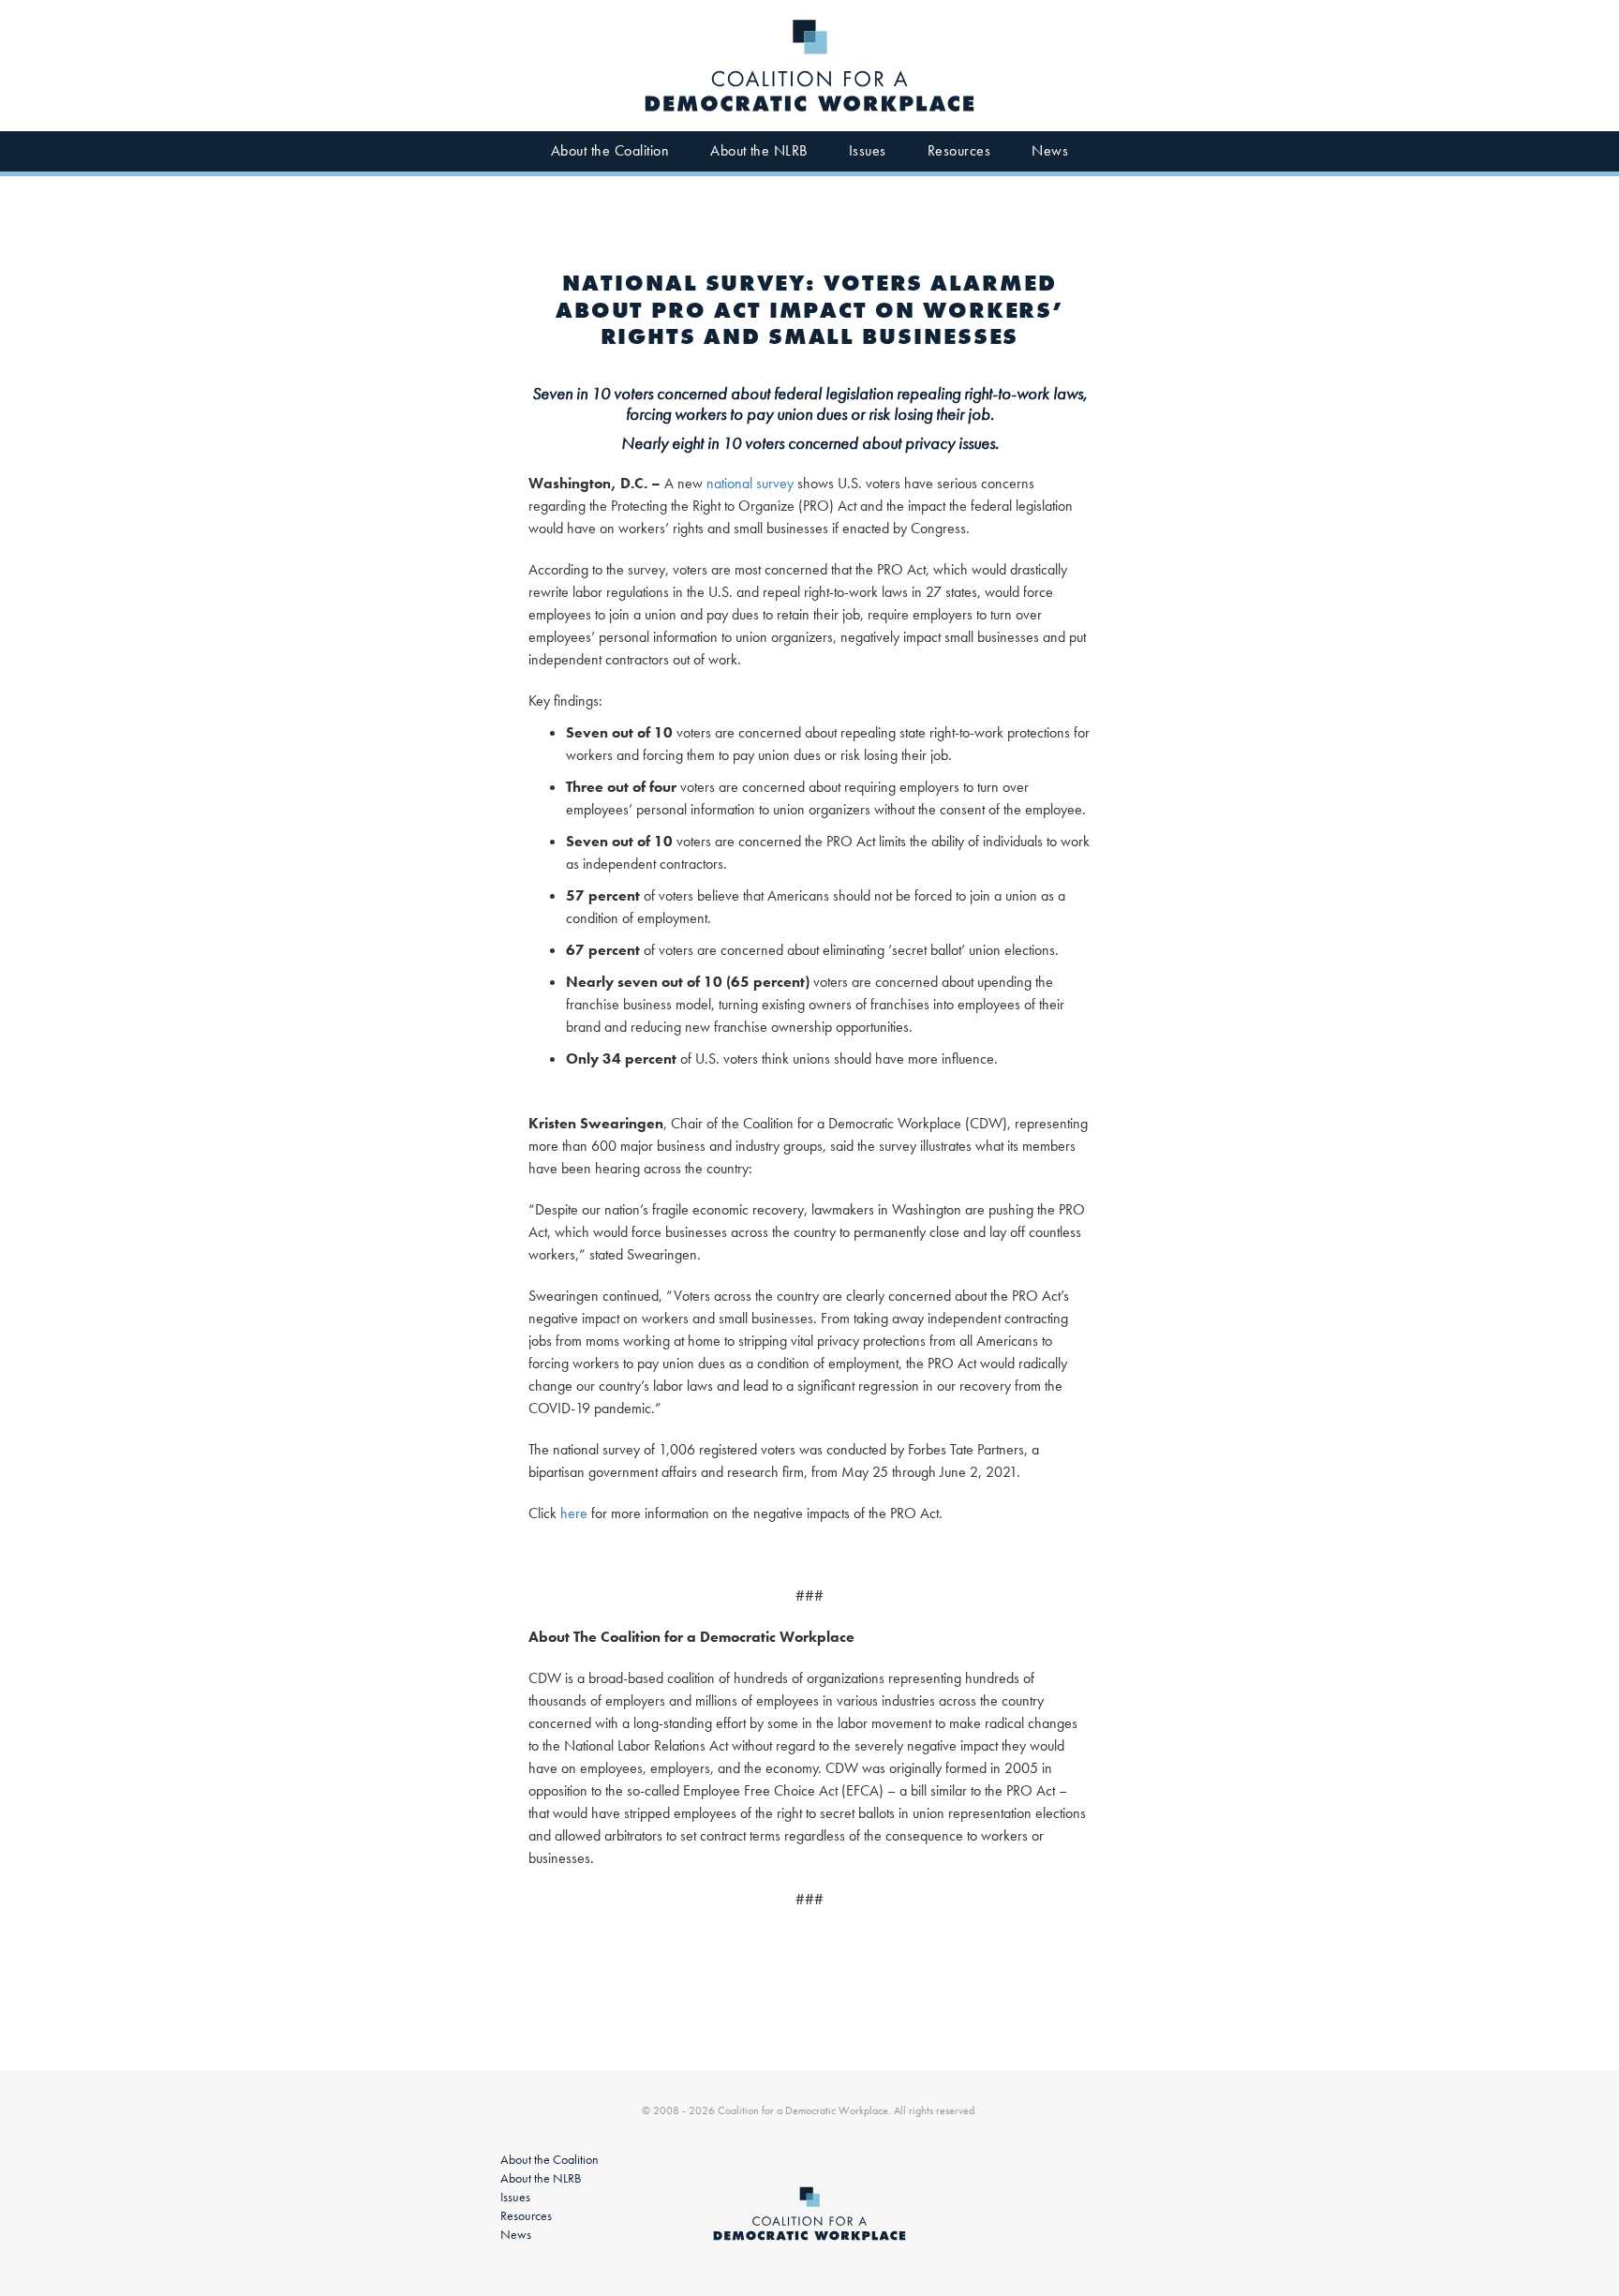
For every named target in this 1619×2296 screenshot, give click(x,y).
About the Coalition (610, 150)
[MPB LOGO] (809, 66)
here (574, 1513)
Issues (868, 150)
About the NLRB (759, 150)
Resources (959, 150)
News (1050, 150)
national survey (750, 483)
